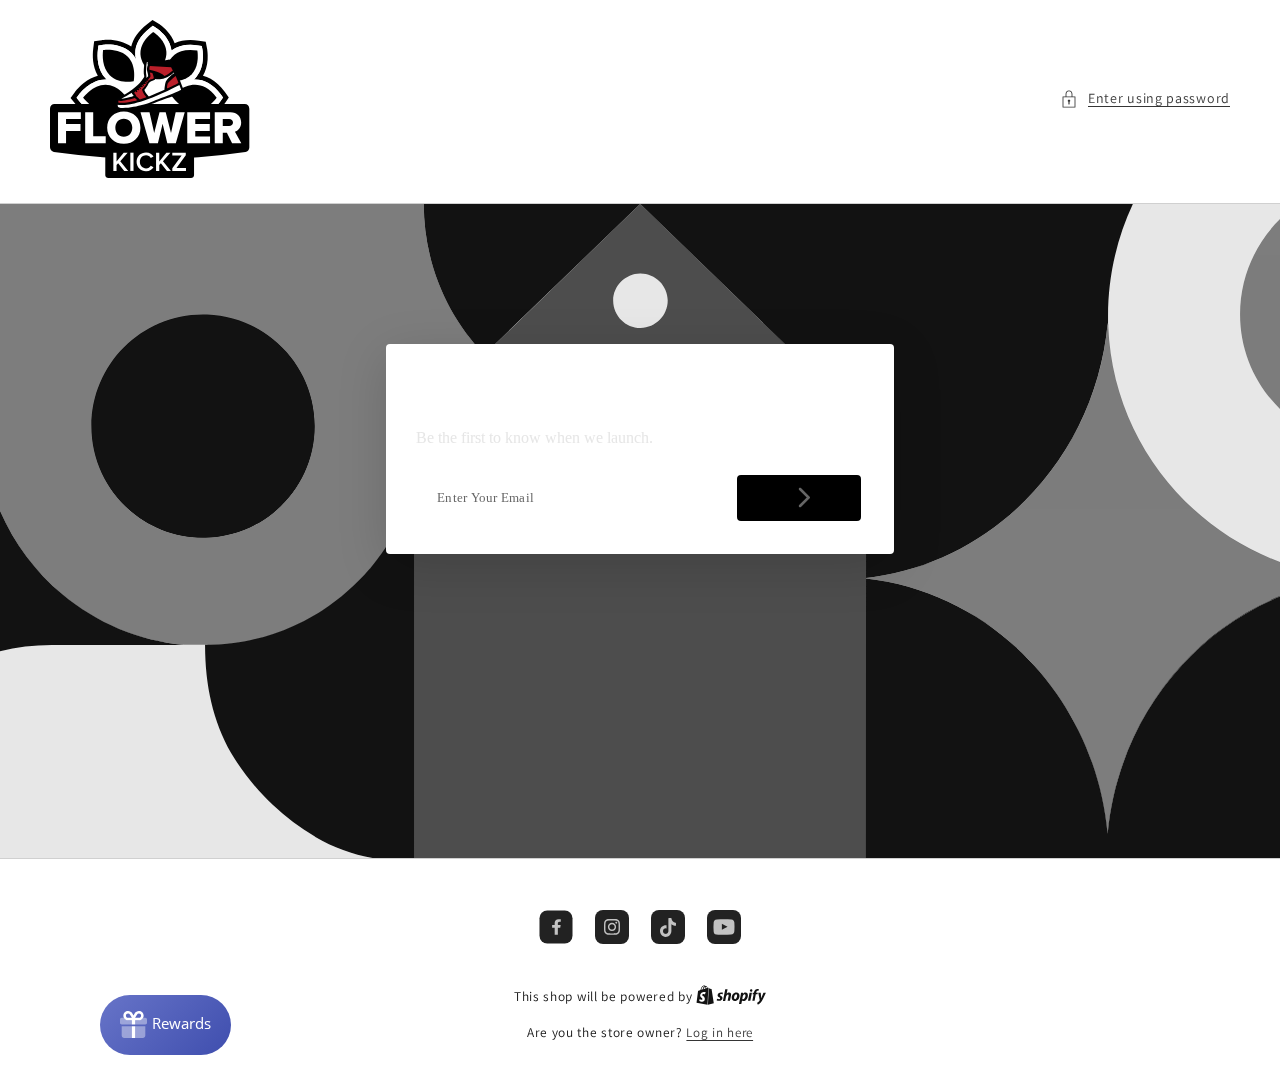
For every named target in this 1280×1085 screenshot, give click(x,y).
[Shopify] (731, 996)
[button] (1145, 98)
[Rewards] (165, 1025)
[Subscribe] (799, 498)
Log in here (719, 1032)
